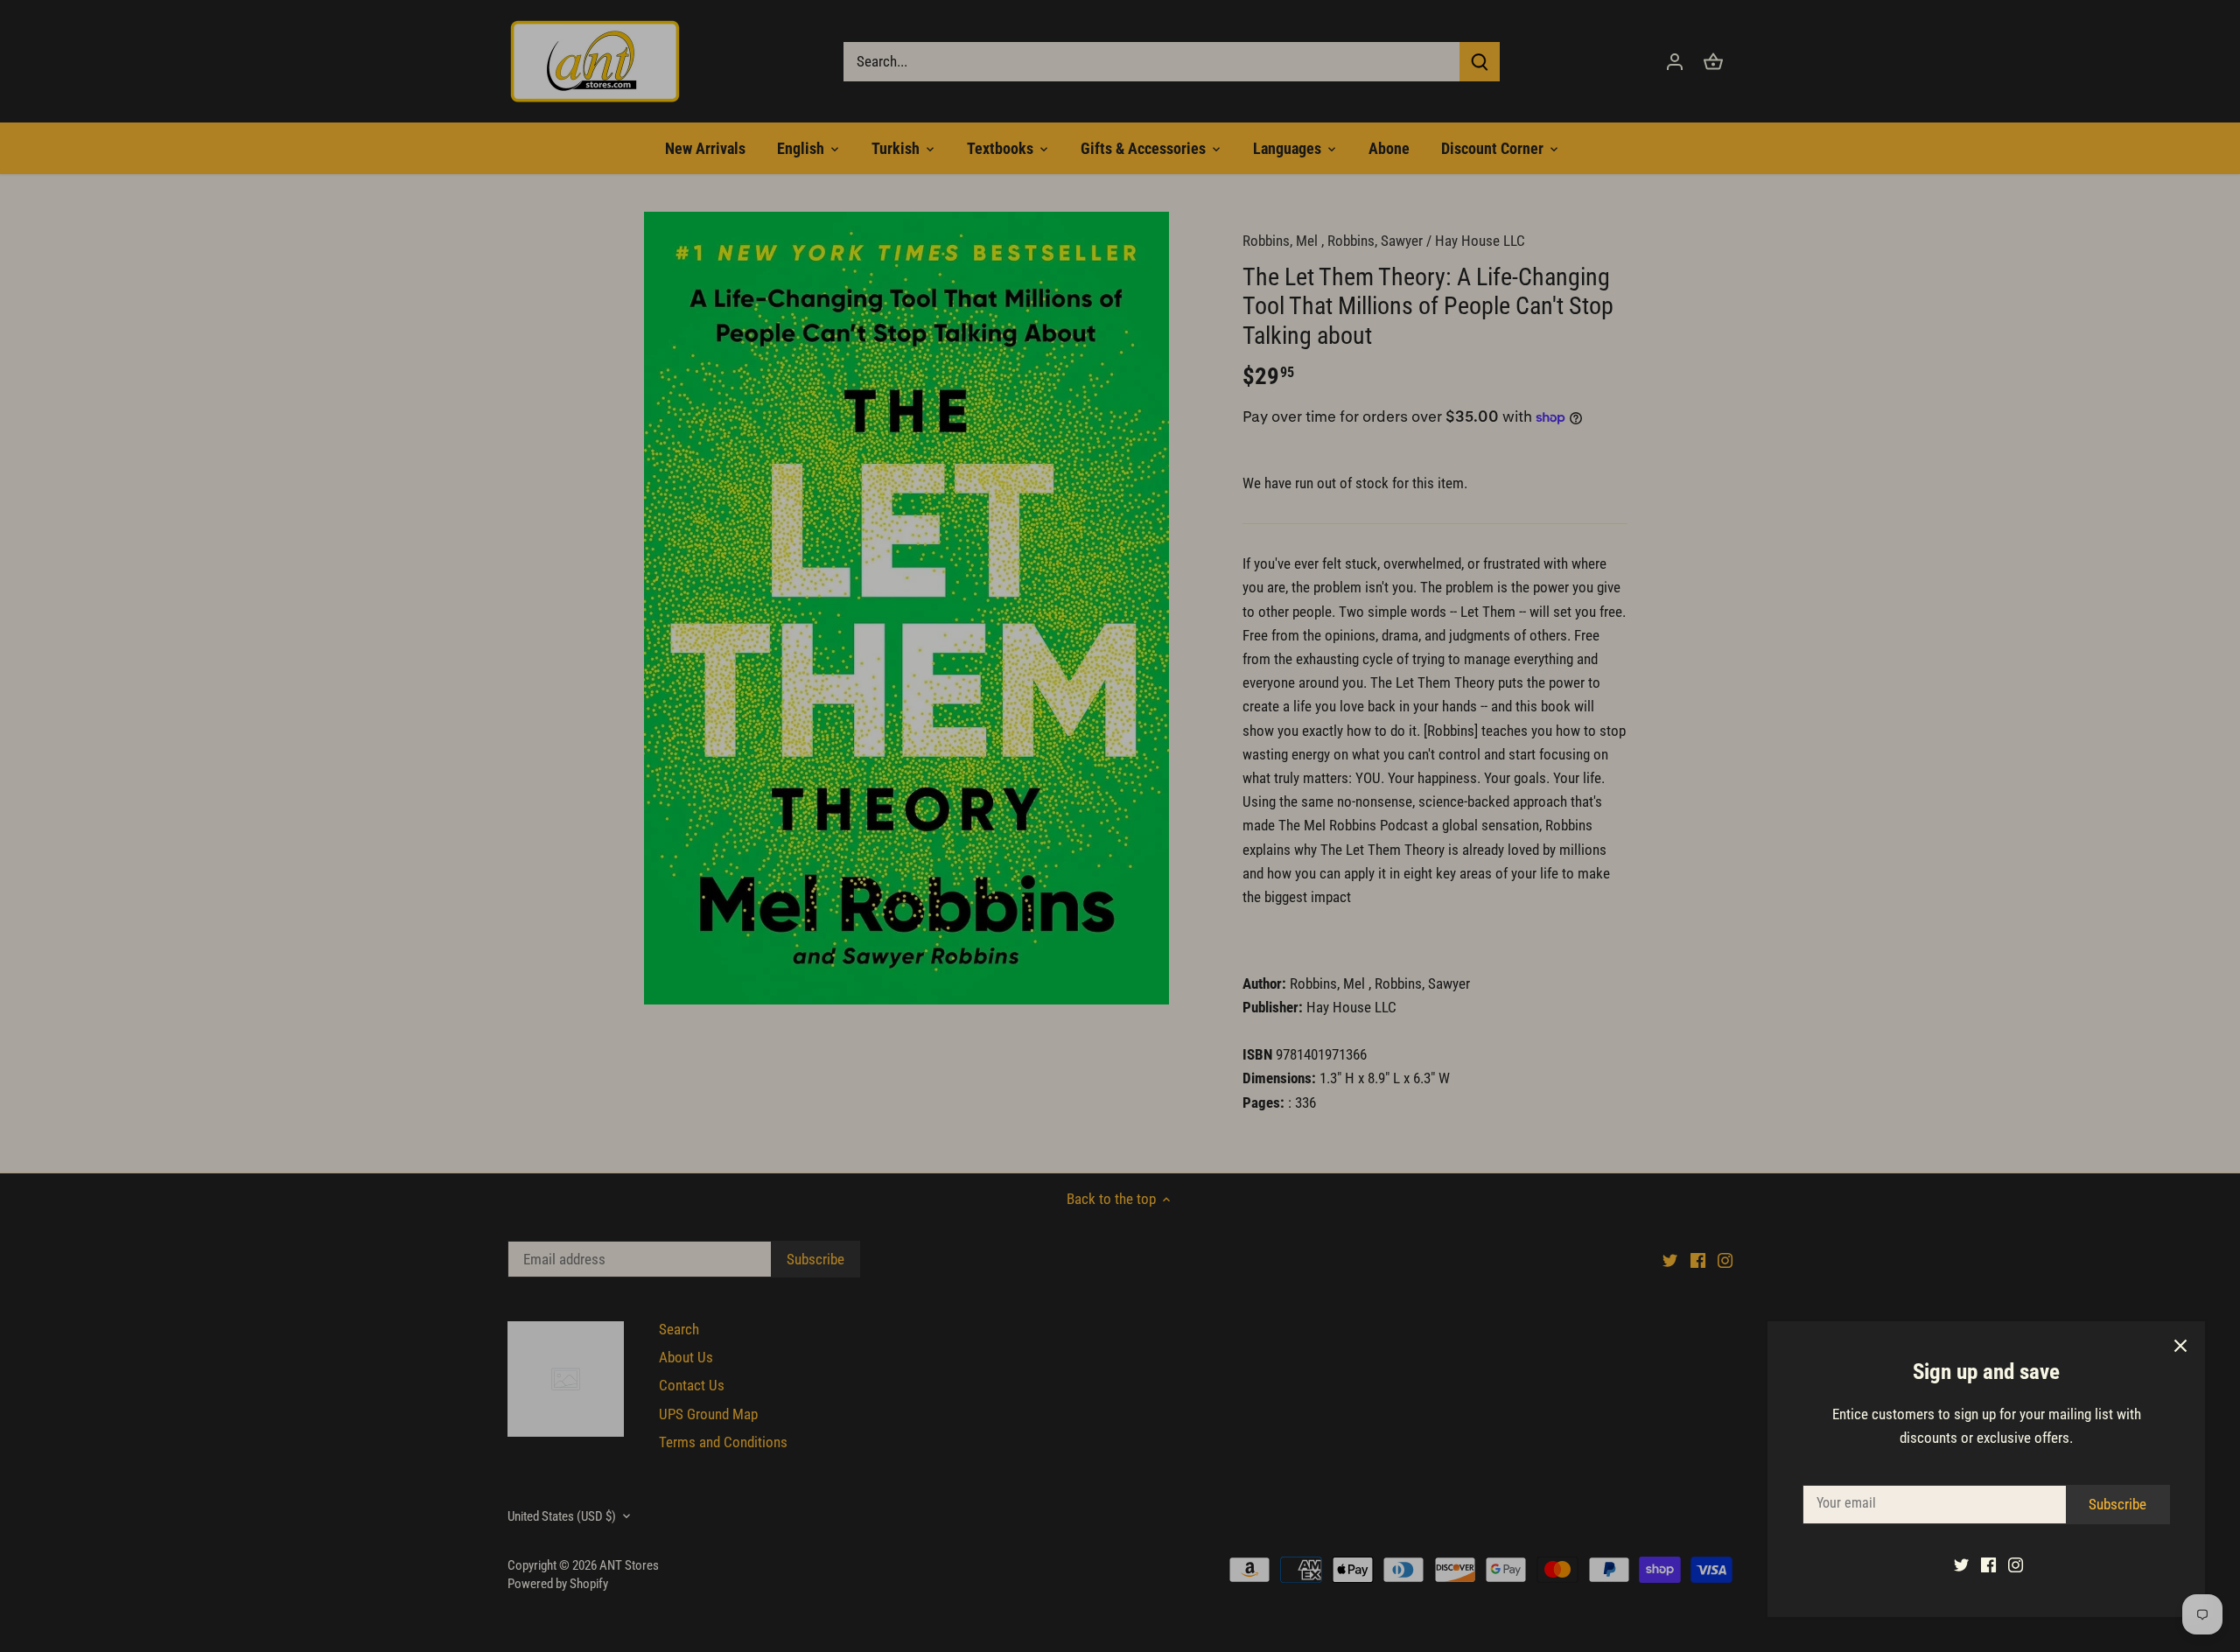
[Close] (2180, 1346)
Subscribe (2117, 1504)
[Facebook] (1988, 1564)
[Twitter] (1961, 1564)
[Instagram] (2016, 1564)
